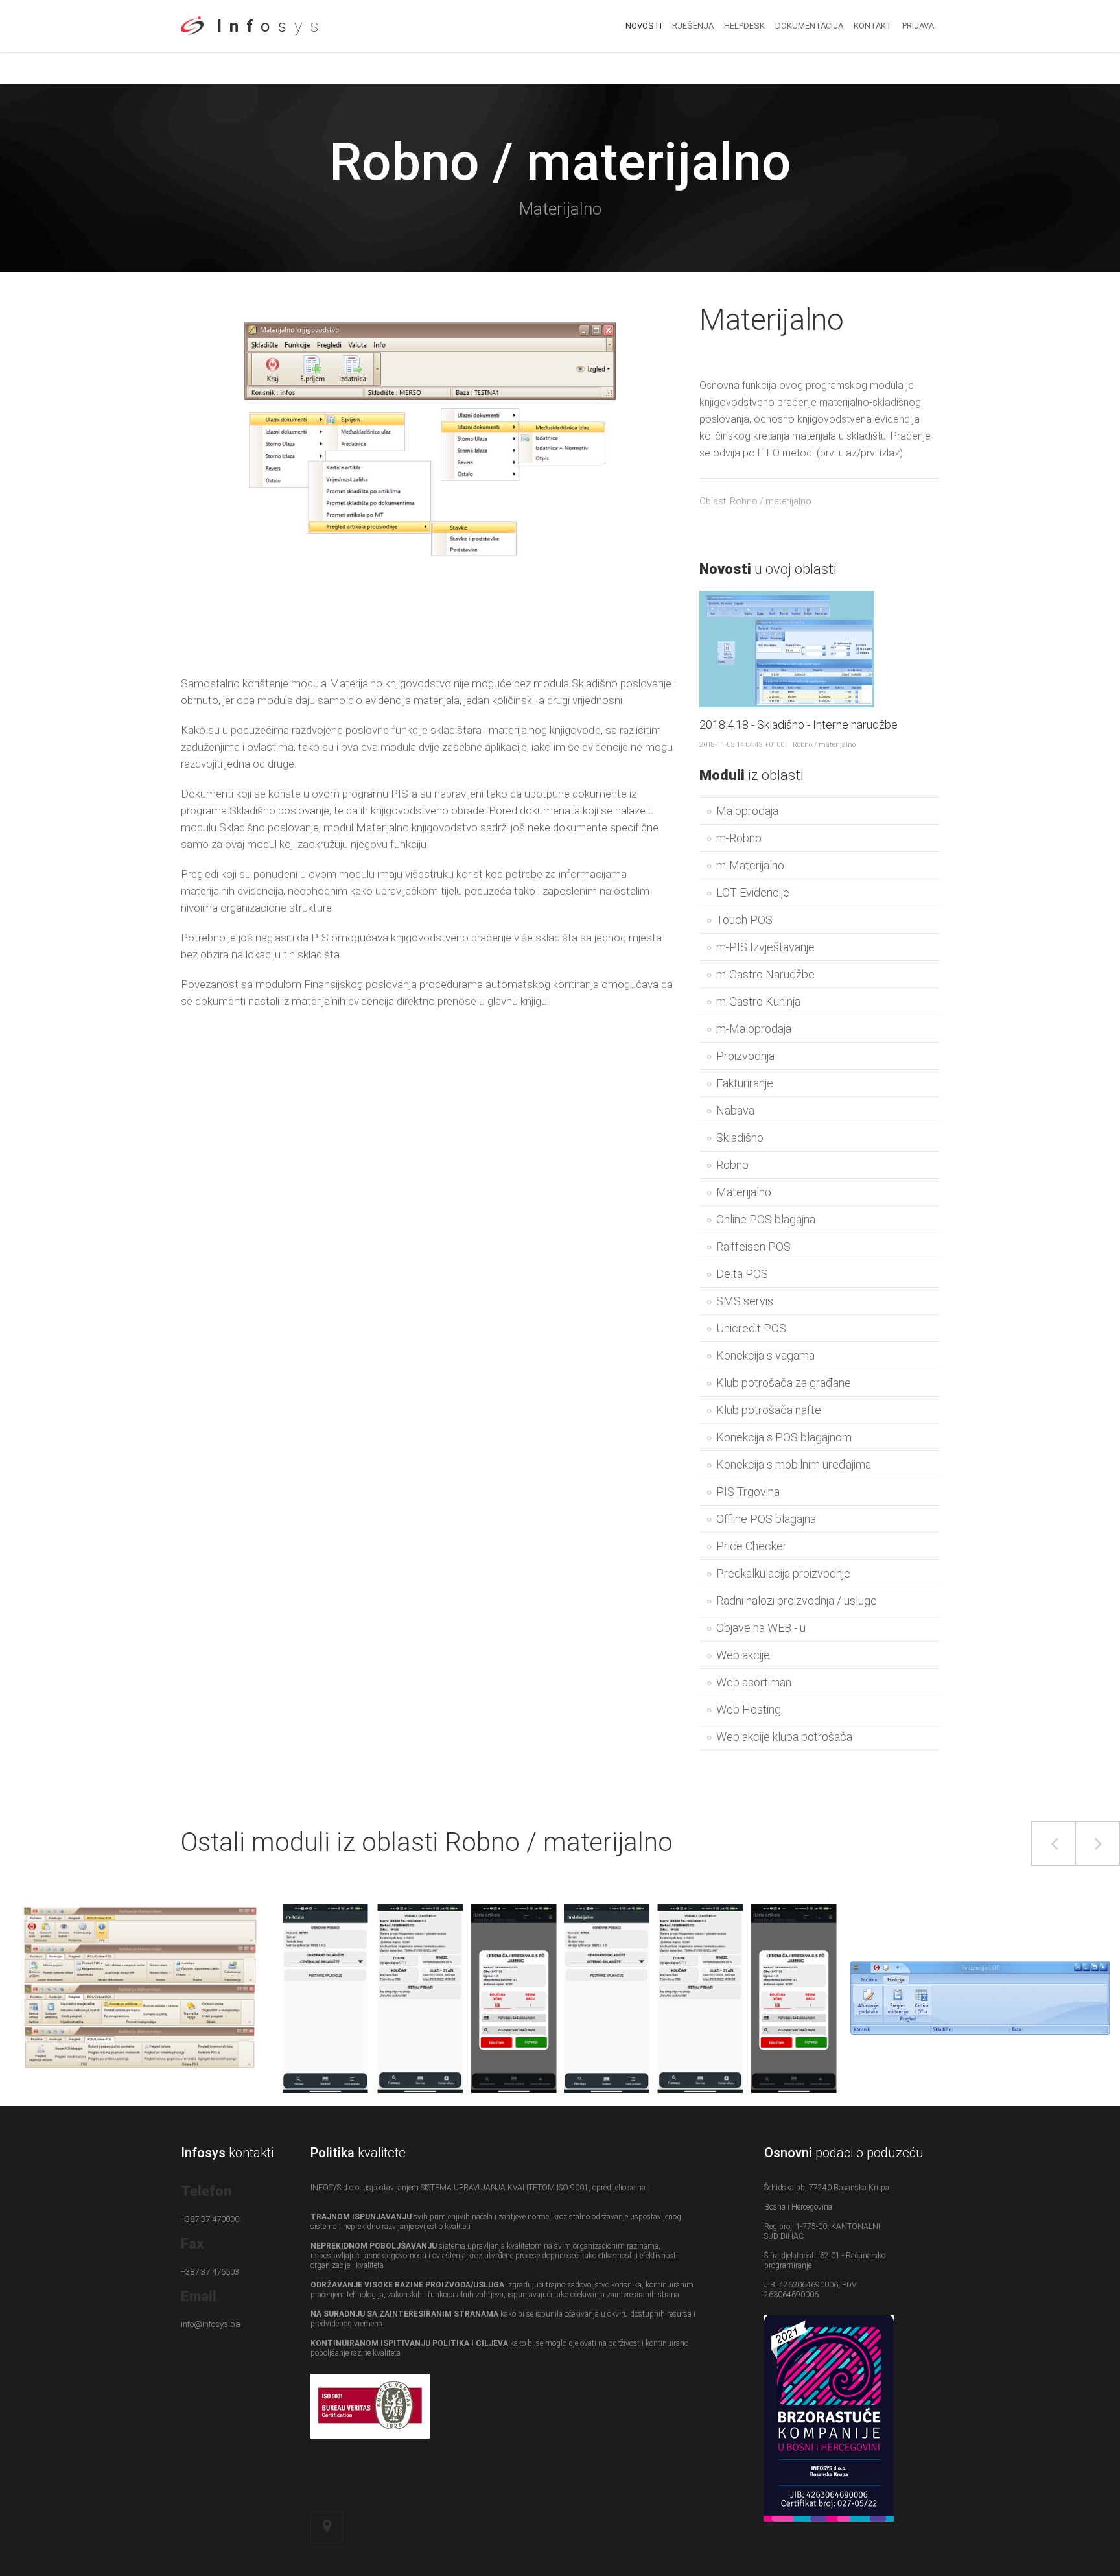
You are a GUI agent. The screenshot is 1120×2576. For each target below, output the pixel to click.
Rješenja (693, 26)
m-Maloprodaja (754, 1029)
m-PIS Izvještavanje (765, 947)
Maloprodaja (747, 811)
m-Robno (739, 838)
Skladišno (740, 1138)
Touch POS (744, 920)
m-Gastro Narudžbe (765, 974)
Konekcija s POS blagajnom (784, 1437)
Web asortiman (754, 1682)
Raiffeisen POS (753, 1247)
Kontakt (873, 26)
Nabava (735, 1110)
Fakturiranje (745, 1083)
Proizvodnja (745, 1056)
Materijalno (744, 1192)
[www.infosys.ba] (192, 40)
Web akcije (743, 1655)
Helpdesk (744, 26)
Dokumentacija (809, 26)
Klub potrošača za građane (784, 1383)
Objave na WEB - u (761, 1628)
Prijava (918, 26)
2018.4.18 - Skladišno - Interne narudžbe (799, 725)
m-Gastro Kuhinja (758, 1001)
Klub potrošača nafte (769, 1410)
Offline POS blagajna (766, 1519)
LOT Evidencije (753, 892)
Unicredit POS (751, 1328)
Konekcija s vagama (765, 1355)
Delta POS (742, 1274)
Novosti (644, 26)
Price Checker (752, 1546)
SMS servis (745, 1301)
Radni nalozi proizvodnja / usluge (797, 1601)
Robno (732, 1165)
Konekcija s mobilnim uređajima (794, 1464)
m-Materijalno (750, 865)
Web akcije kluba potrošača (784, 1737)
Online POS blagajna (766, 1219)
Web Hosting (749, 1709)
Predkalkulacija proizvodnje (783, 1573)
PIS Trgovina (748, 1492)
